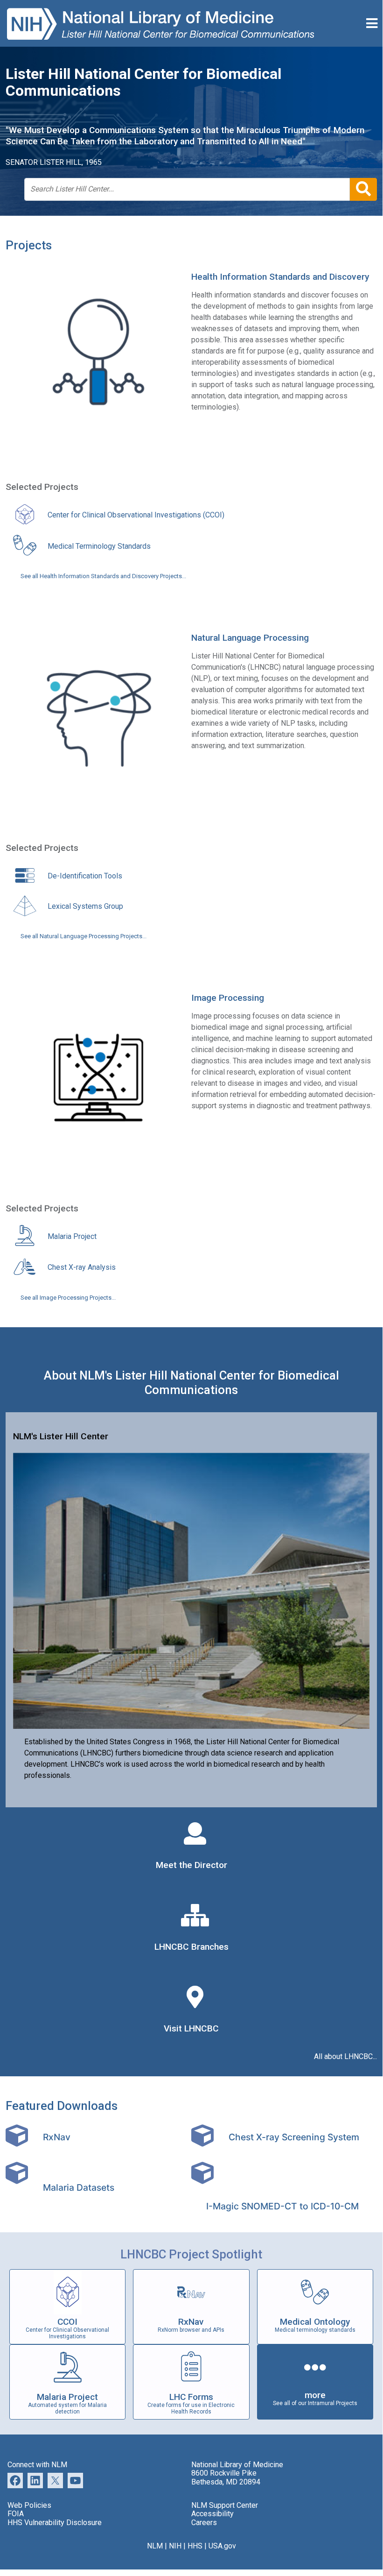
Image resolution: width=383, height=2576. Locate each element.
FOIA (16, 2514)
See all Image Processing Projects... (68, 1298)
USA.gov (222, 2546)
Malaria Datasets (79, 2187)
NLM (155, 2546)
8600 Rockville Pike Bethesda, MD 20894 (226, 2477)
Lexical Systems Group (85, 906)
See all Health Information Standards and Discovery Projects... (103, 576)
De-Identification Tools (85, 876)
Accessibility (212, 2514)
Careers (204, 2523)
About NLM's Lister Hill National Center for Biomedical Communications (191, 1383)
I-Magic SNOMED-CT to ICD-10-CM (282, 2206)
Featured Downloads (62, 2106)
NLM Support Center (225, 2505)
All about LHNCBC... (345, 2057)
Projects (29, 245)
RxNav (57, 2137)
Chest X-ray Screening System (294, 2137)
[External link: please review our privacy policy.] (35, 2480)
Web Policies (29, 2505)
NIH (175, 2546)
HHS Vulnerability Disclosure (55, 2523)
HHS (195, 2546)
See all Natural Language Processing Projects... (84, 936)
